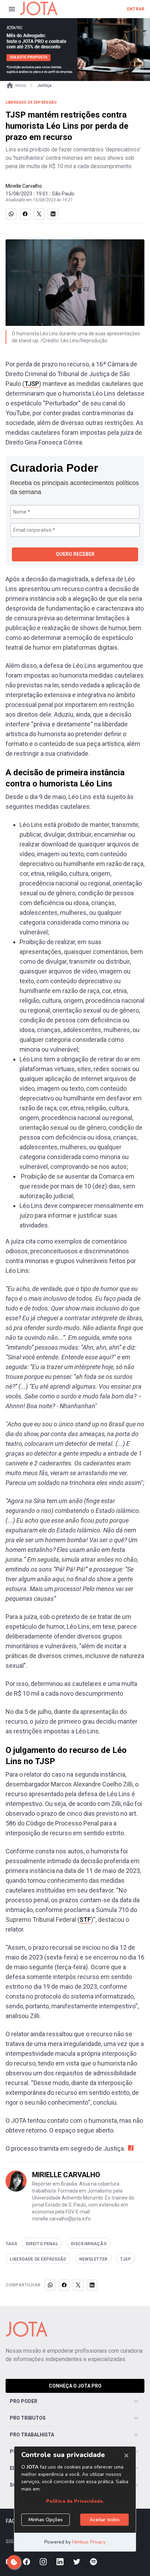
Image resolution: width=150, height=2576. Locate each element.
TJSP (32, 384)
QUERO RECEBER (75, 554)
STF (85, 1920)
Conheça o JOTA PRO (75, 2386)
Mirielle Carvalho (24, 186)
